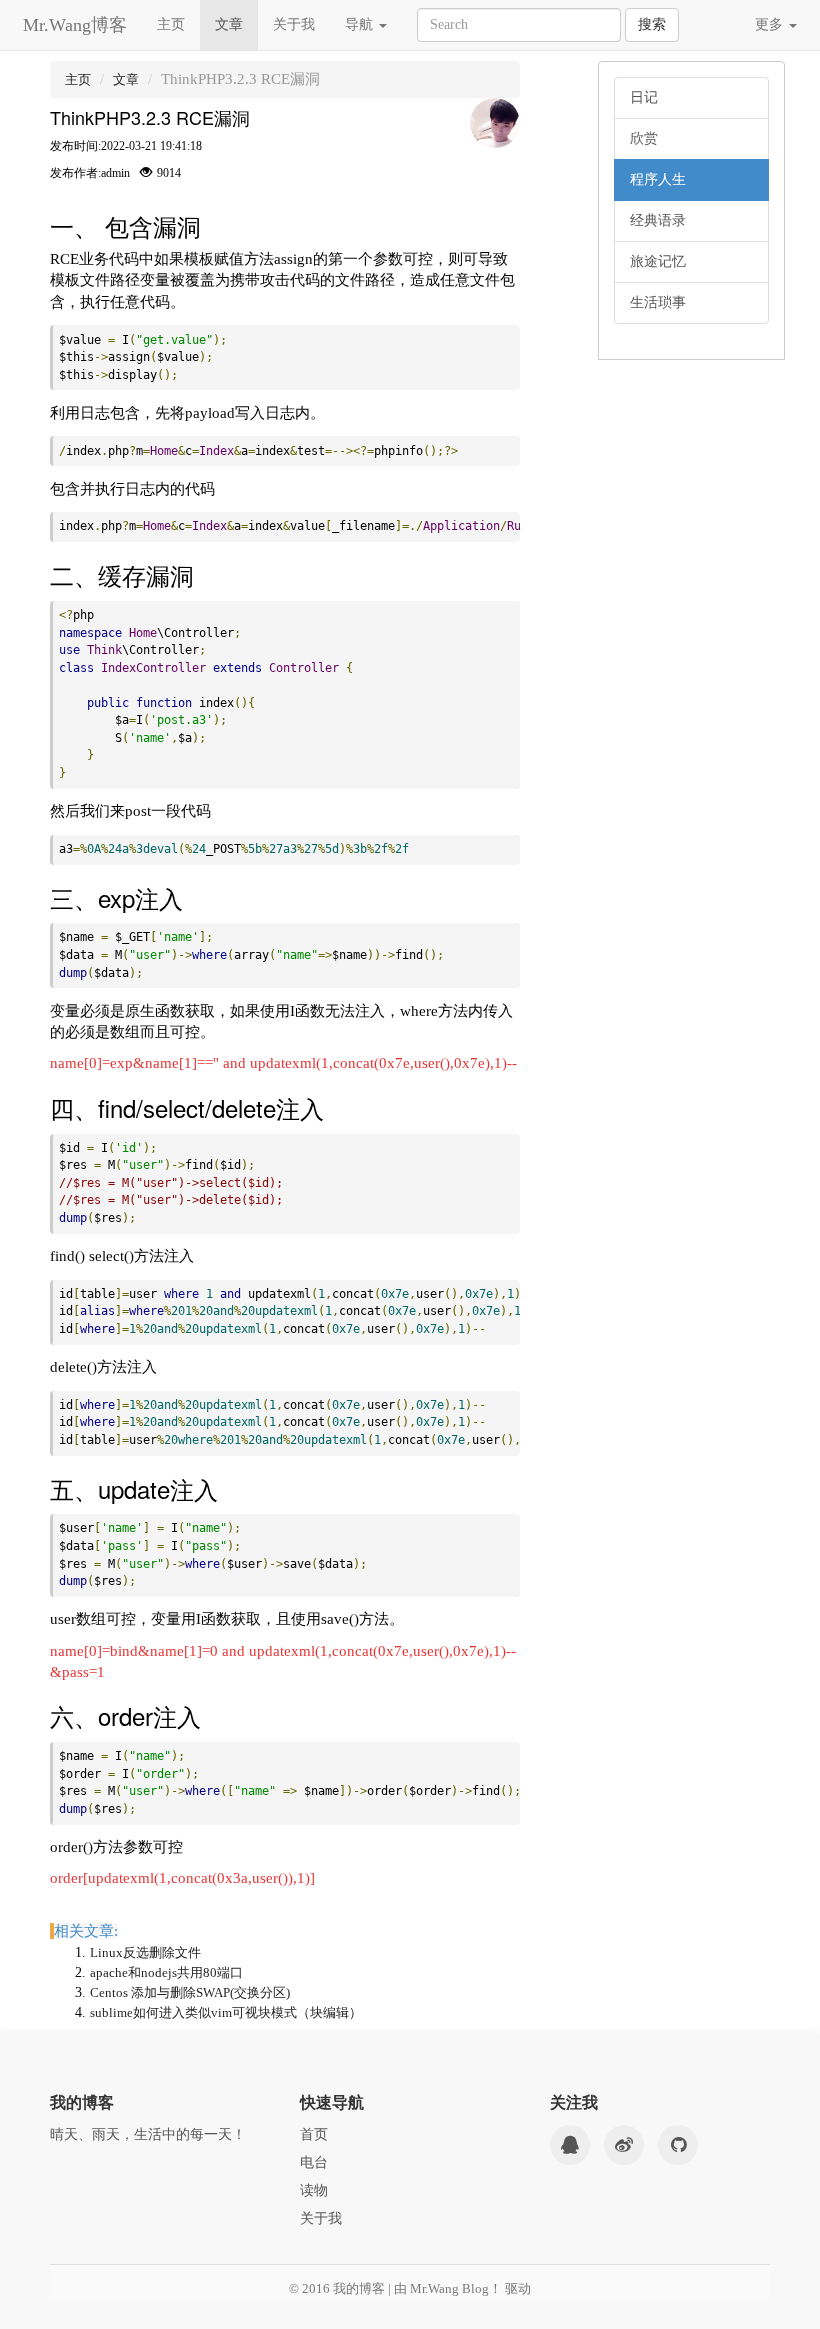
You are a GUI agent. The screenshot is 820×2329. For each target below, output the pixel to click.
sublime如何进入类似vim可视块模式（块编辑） (226, 2012)
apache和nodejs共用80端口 (166, 1972)
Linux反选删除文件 (145, 1952)
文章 (229, 24)
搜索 (652, 24)
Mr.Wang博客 (75, 25)
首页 (314, 2134)
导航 (361, 24)
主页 (171, 24)
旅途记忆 (658, 261)
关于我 (294, 24)
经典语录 (658, 220)
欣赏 (644, 138)
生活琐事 (658, 302)
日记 (644, 97)
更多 (771, 24)
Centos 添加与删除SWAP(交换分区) (190, 1992)
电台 (314, 2162)
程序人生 (658, 179)
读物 (314, 2190)
